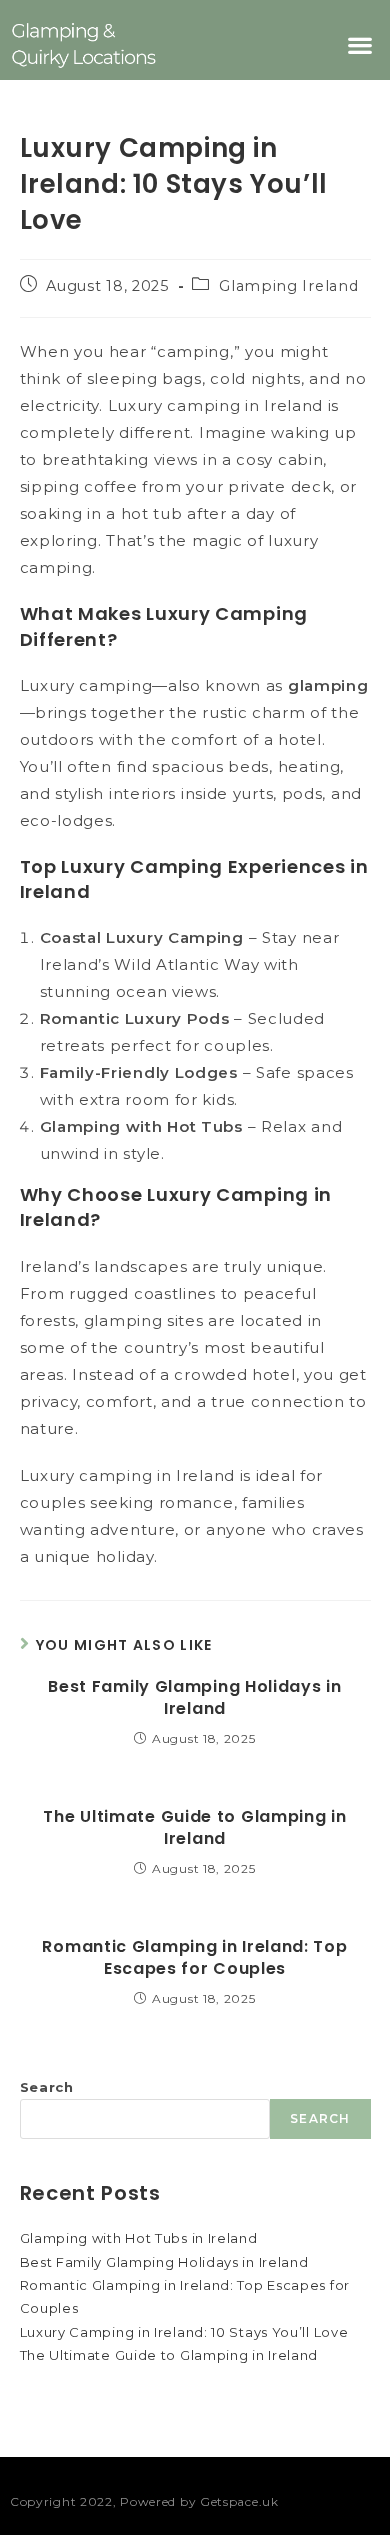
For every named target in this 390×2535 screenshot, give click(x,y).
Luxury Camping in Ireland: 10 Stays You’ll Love (184, 2332)
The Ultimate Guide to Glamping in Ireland (194, 1828)
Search (47, 2087)
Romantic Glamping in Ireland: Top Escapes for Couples (194, 1958)
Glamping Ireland (288, 286)
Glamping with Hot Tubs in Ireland (139, 2238)
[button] (360, 44)
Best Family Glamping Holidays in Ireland (194, 1698)
